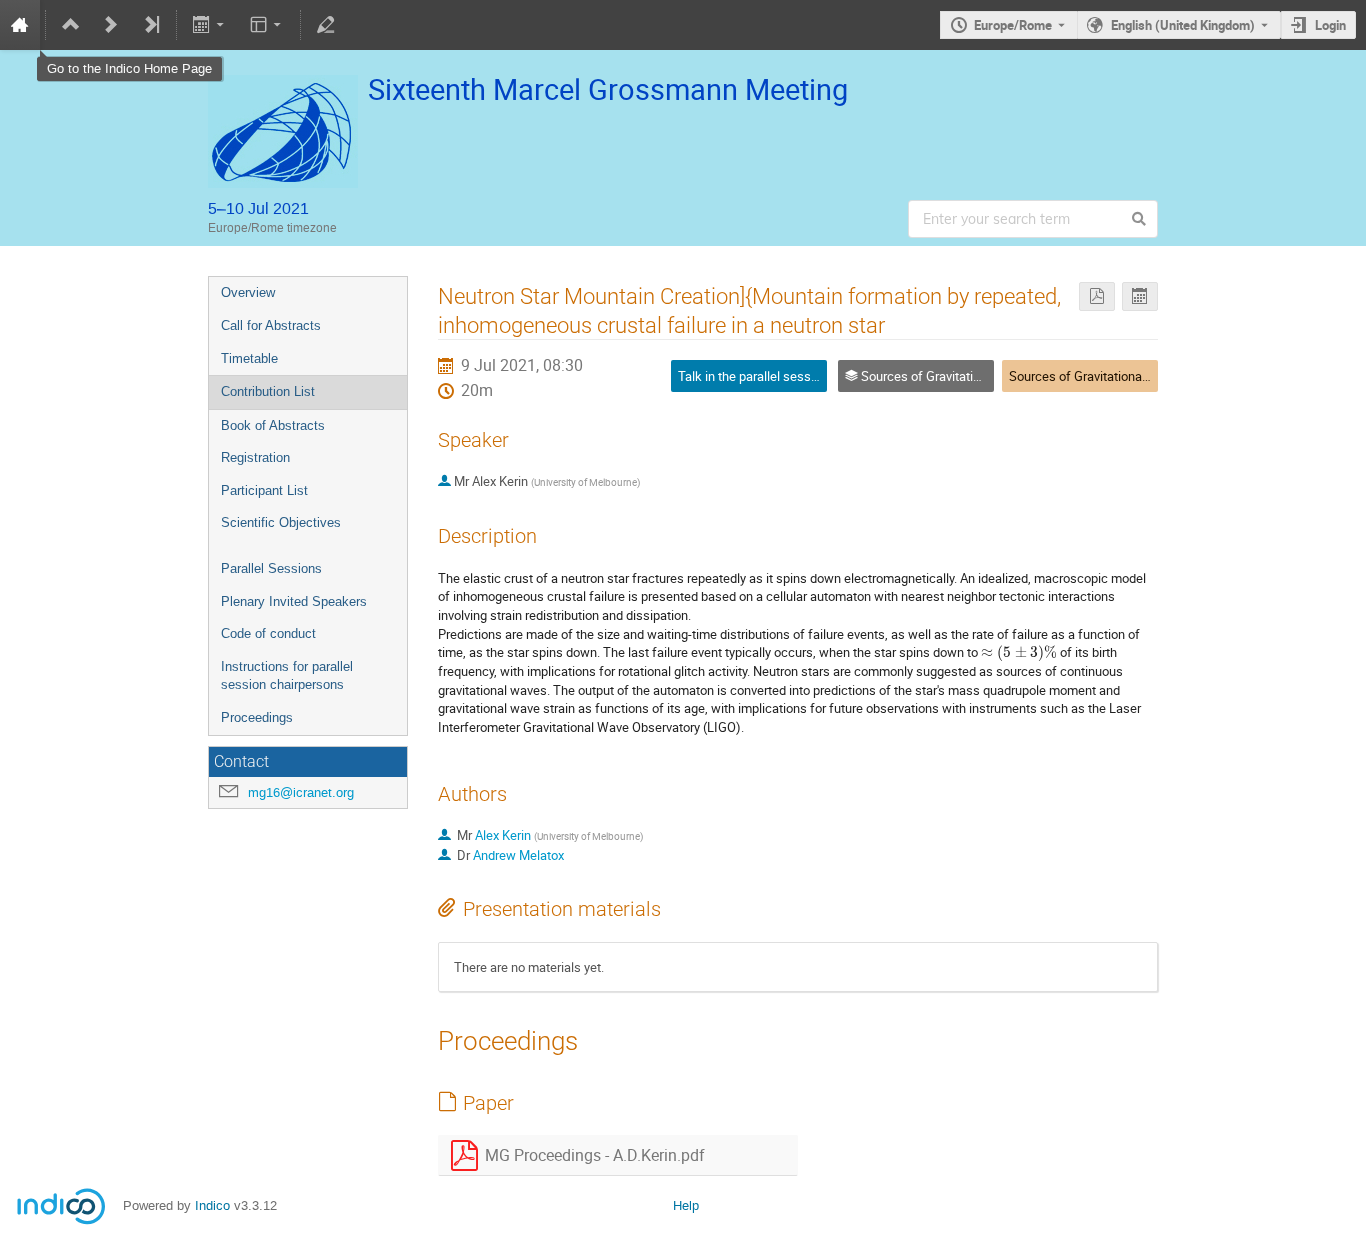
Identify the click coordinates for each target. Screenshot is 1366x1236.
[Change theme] (266, 25)
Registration (255, 457)
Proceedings (257, 717)
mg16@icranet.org (301, 792)
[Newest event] (151, 25)
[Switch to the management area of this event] (326, 25)
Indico (212, 1205)
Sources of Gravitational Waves (1098, 376)
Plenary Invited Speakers (294, 601)
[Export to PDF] (1097, 296)
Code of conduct (268, 633)
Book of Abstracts (273, 425)
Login (1330, 25)
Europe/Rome (1013, 25)
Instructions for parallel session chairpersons (287, 676)
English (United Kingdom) (1183, 25)
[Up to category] (71, 25)
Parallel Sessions (271, 568)
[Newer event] (111, 25)
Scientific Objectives (281, 522)
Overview (248, 292)
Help (686, 1205)
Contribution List (268, 391)
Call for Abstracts (271, 325)
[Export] (210, 25)
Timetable (249, 358)
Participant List (264, 490)
